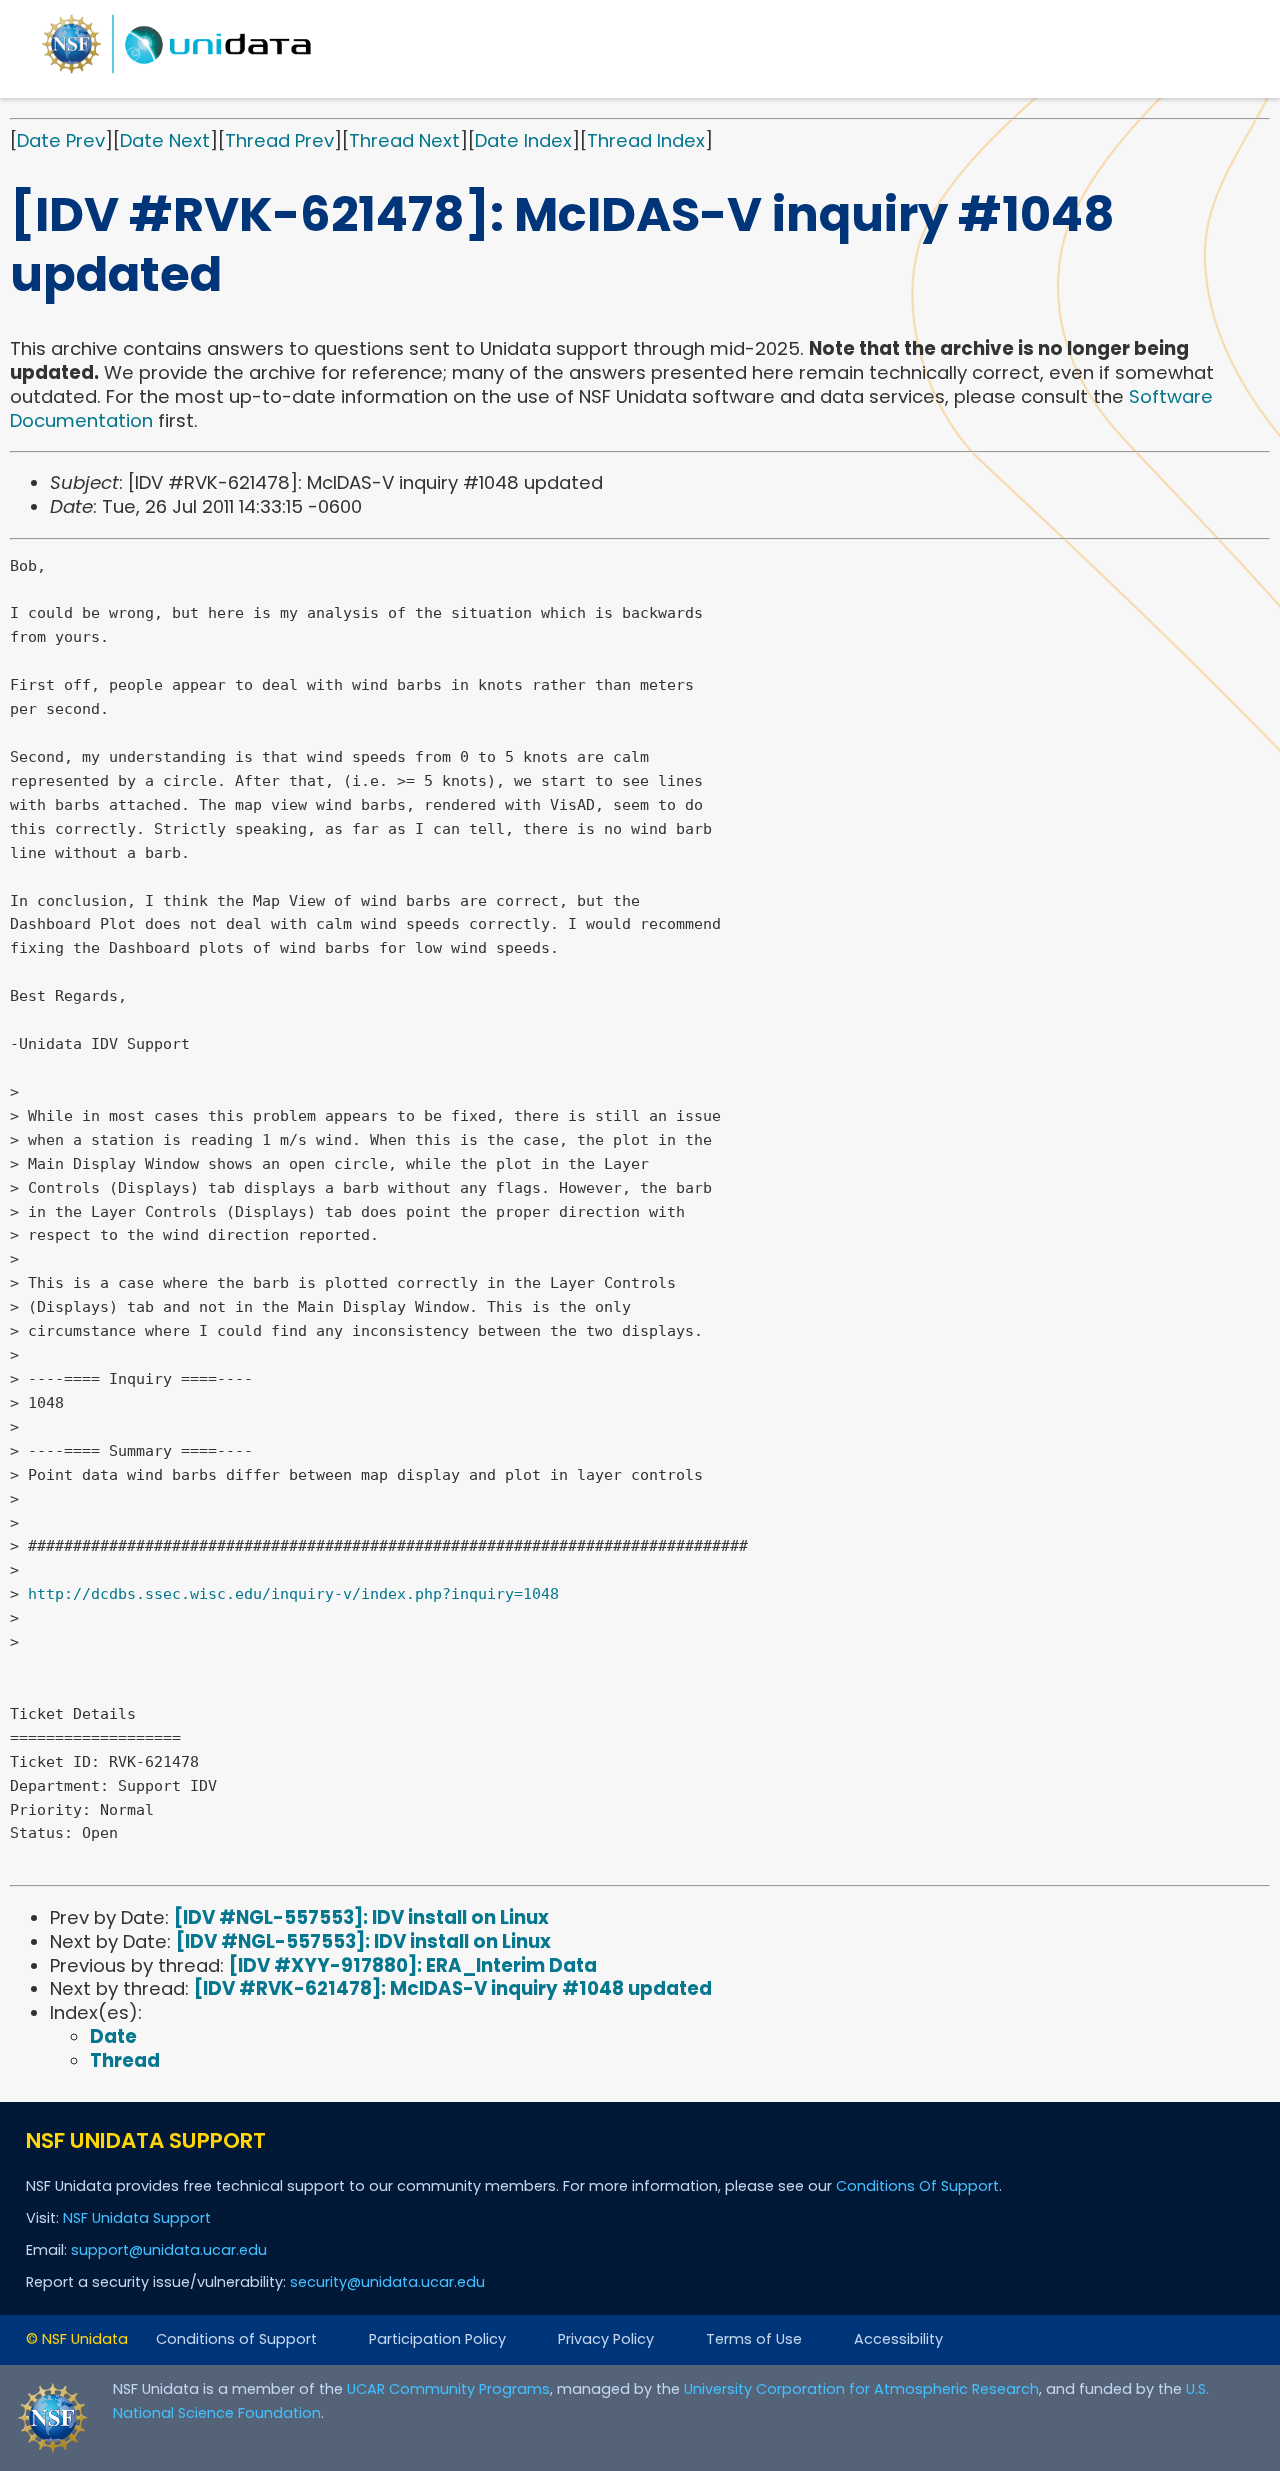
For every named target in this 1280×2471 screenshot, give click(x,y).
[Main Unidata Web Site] (177, 72)
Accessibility (898, 2339)
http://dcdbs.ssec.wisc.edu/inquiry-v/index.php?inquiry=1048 (293, 1594)
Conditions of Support (236, 2339)
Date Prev (61, 140)
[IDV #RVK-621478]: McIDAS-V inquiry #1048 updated (453, 1988)
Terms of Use (754, 2339)
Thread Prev (279, 140)
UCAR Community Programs (448, 2389)
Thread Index (646, 140)
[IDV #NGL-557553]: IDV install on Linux (361, 1917)
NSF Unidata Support (137, 2218)
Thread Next (404, 140)
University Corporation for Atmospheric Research (861, 2389)
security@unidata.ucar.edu (387, 2282)
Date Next (165, 140)
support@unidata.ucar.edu (169, 2250)
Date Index (523, 140)
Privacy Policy (606, 2339)
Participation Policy (437, 2339)
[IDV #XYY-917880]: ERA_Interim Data (413, 1965)
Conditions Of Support (917, 2186)
